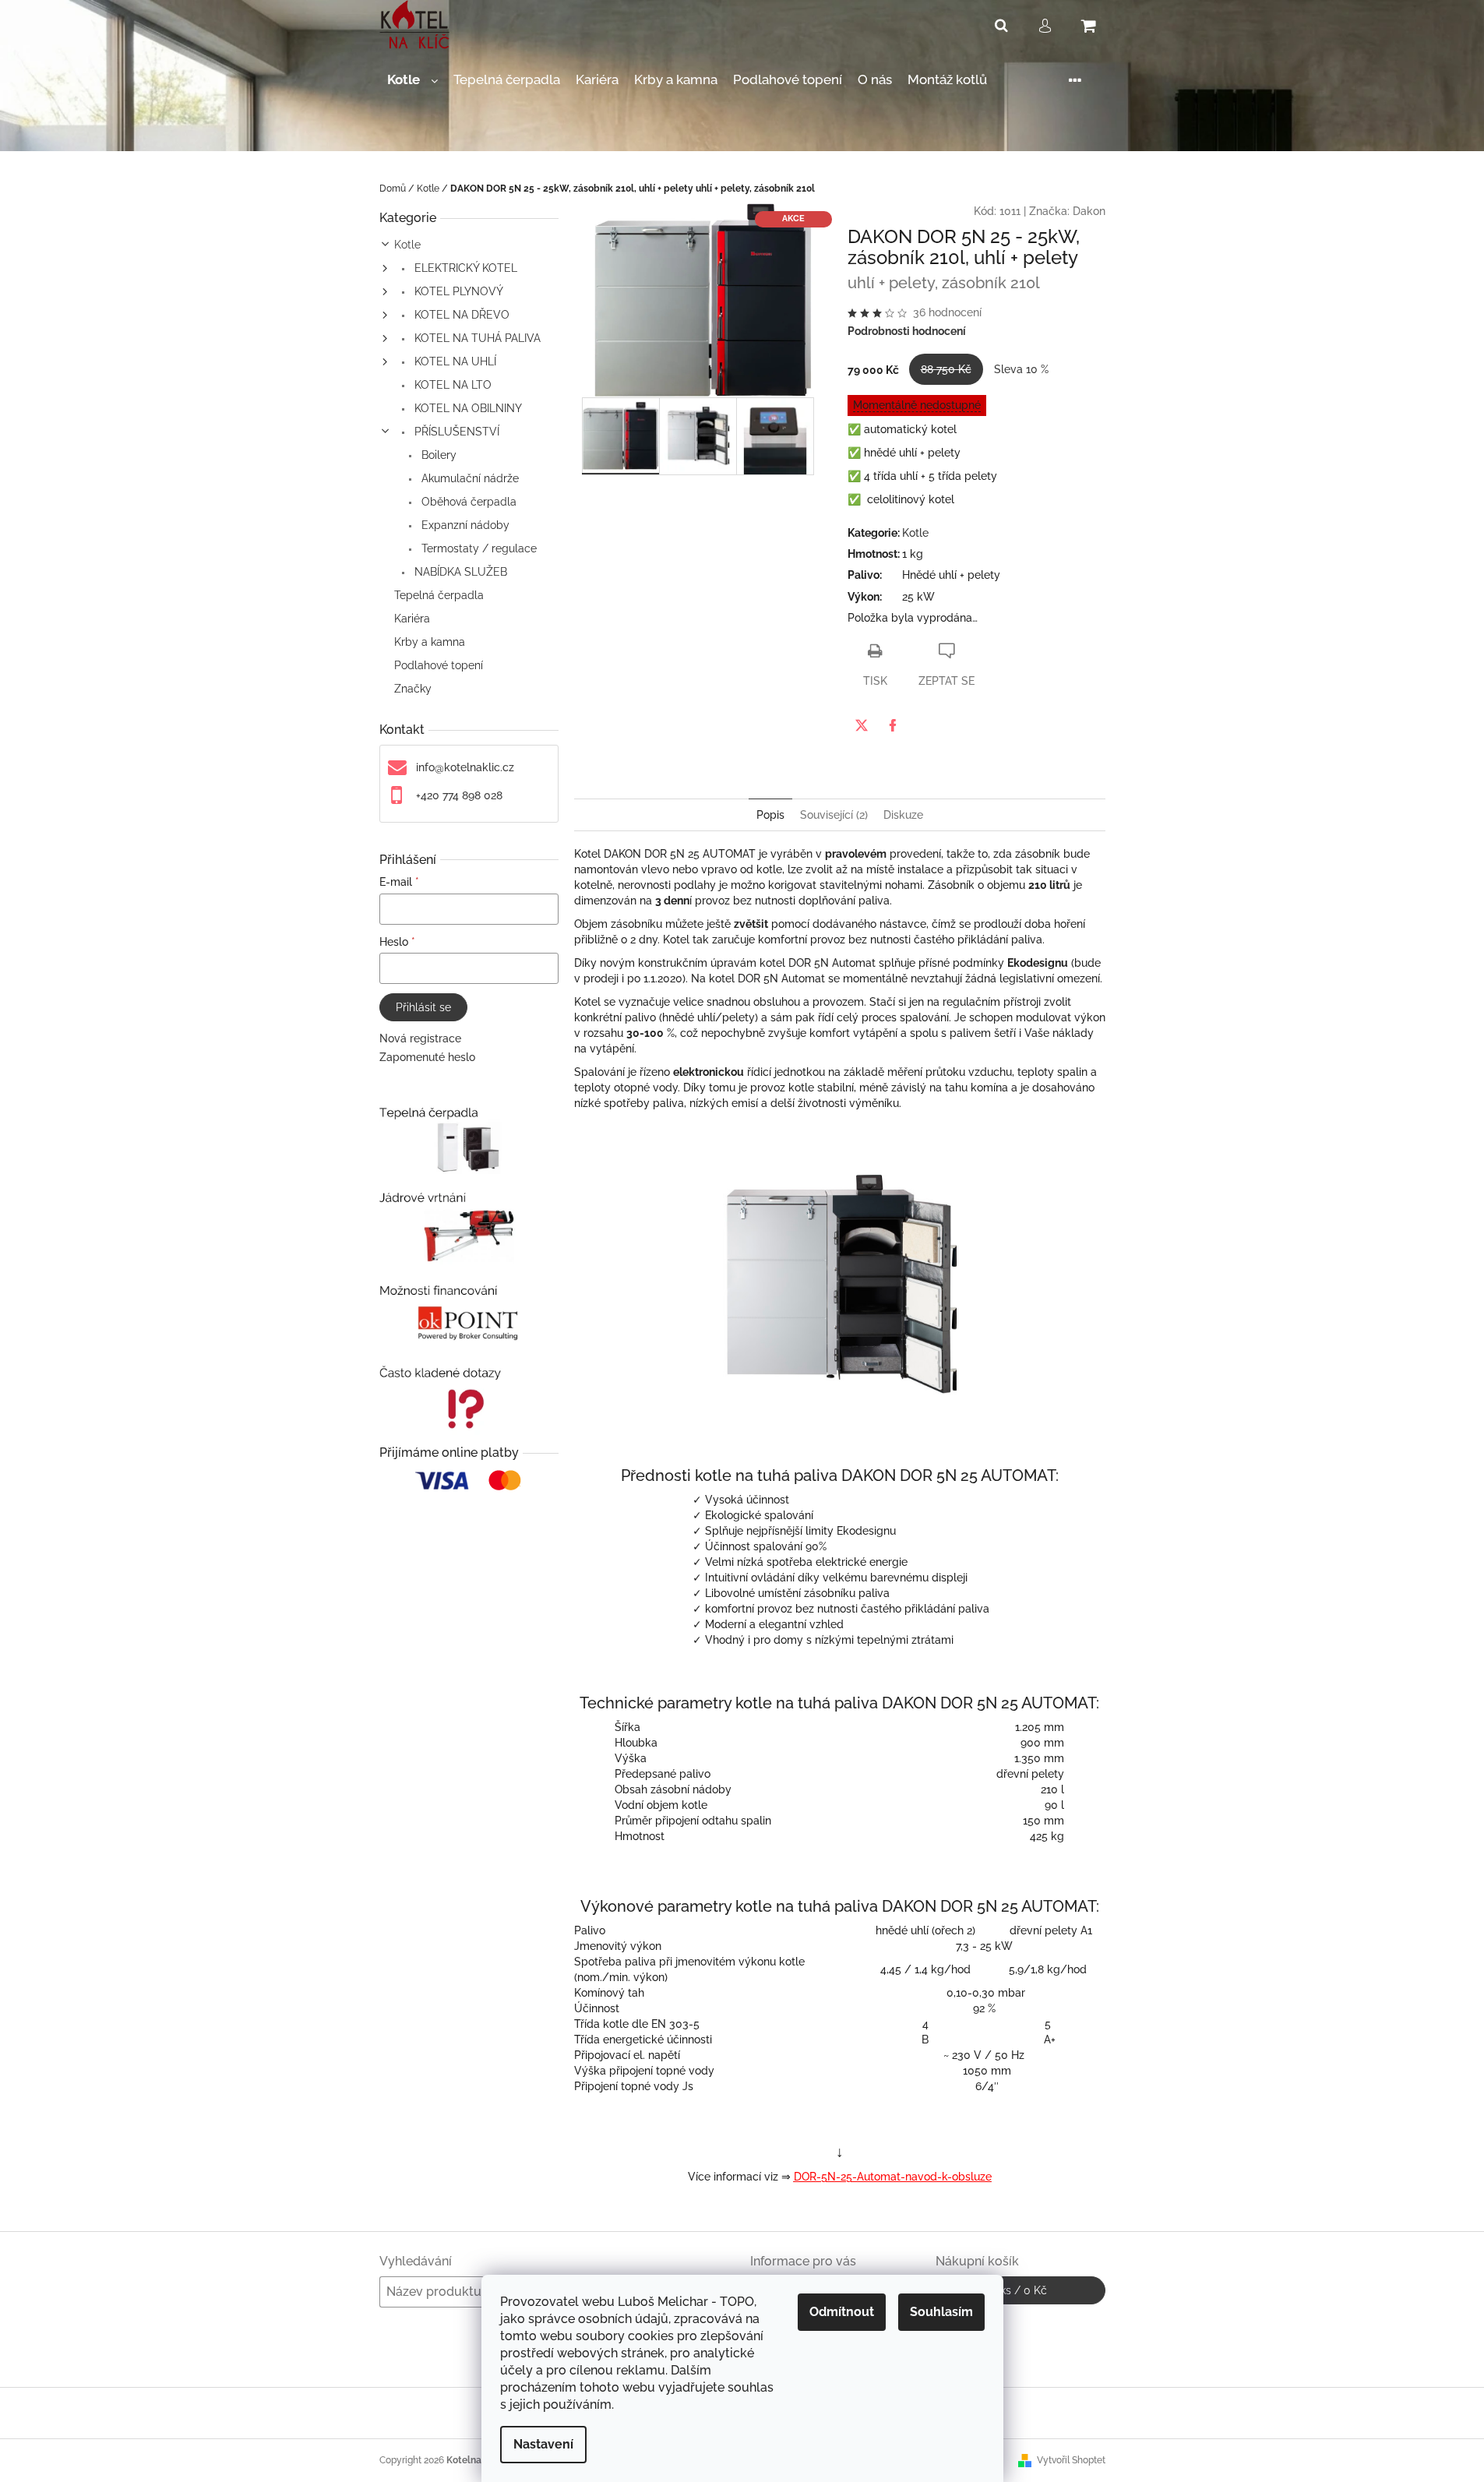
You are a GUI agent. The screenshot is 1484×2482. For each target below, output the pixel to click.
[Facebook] (893, 725)
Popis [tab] (770, 815)
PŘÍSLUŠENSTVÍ (455, 432)
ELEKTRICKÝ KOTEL (464, 268)
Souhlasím (941, 2312)
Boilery (437, 455)
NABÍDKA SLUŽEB (459, 572)
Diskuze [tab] (903, 815)
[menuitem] (412, 80)
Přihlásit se (423, 1007)
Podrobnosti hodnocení (907, 331)
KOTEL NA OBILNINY (467, 408)
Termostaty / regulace (478, 548)
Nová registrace (420, 1038)
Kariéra (412, 619)
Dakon (1089, 211)
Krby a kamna (430, 642)
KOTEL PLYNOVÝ (457, 291)
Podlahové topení (439, 665)
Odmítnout (842, 2312)
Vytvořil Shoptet (1071, 2460)
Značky (413, 689)
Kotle (407, 245)
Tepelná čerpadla (439, 595)
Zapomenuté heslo (427, 1057)
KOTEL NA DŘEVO (460, 315)
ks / (1020, 2290)
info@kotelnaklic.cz (465, 767)
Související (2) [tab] (834, 815)
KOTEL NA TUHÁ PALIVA (476, 338)
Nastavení (543, 2444)
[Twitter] (862, 725)
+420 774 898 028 (459, 795)
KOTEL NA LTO (451, 385)
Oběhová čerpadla (467, 502)
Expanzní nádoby (464, 525)
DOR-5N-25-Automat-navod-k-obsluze (893, 2177)
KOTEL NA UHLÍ (454, 361)
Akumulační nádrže (469, 478)
